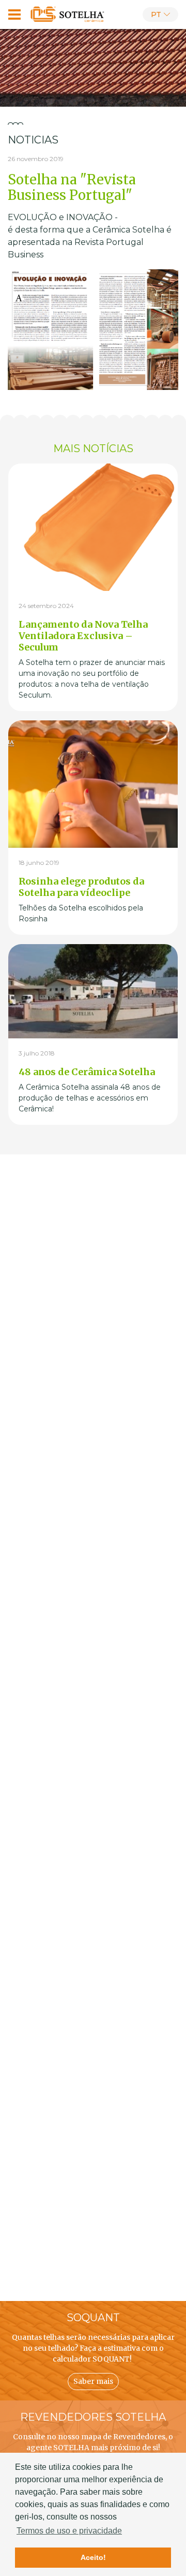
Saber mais (93, 2381)
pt (156, 15)
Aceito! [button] (93, 2557)
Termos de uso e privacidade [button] (69, 2531)
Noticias (33, 140)
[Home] (68, 15)
